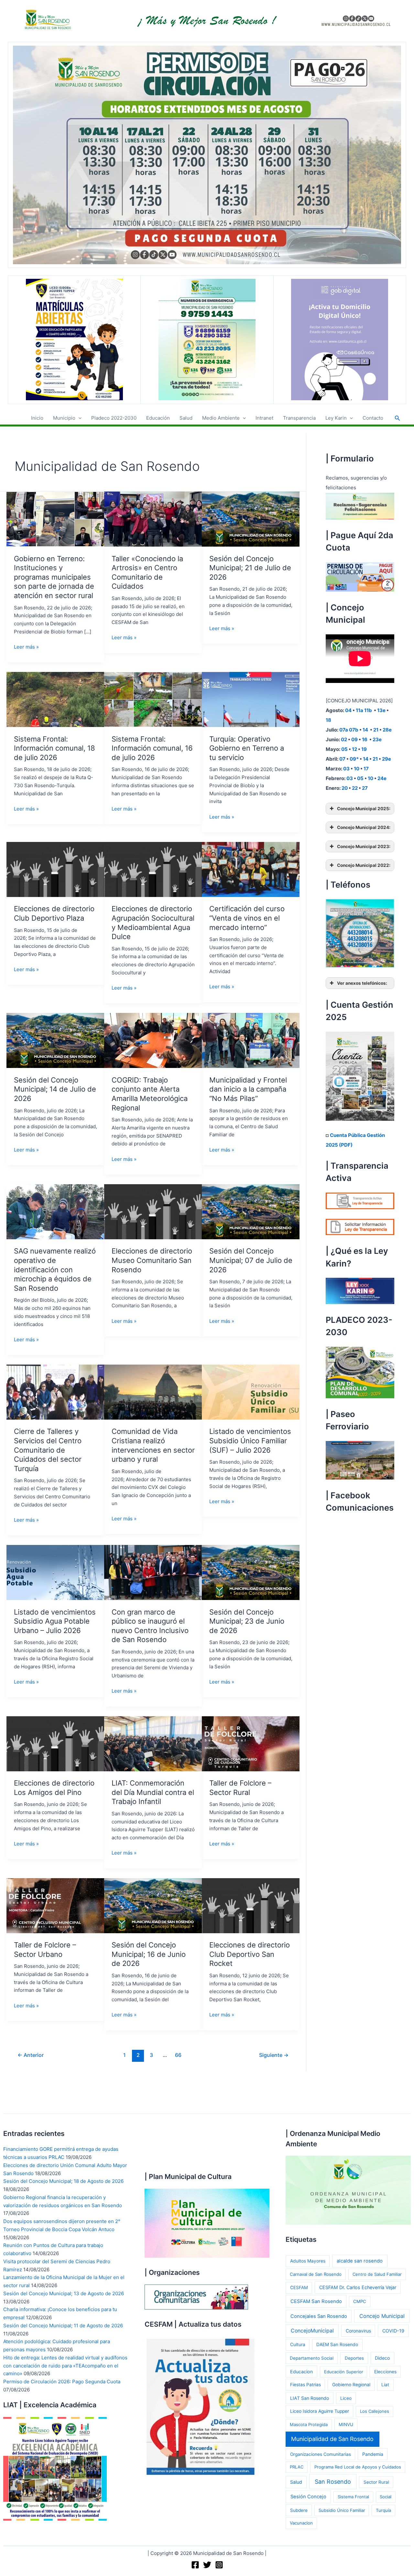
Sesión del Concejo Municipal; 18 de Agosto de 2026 (63, 2181)
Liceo (346, 2398)
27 (365, 788)
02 (344, 739)
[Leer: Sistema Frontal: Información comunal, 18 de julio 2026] (55, 699)
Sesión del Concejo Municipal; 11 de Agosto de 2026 (63, 2326)
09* (354, 759)
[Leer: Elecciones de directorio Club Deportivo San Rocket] (251, 1905)
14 (365, 730)
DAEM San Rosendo (337, 2344)
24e (382, 778)
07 (342, 759)
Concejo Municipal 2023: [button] (364, 846)
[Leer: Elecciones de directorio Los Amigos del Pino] (55, 1743)
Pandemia (373, 2454)
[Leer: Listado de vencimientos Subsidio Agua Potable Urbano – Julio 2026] (55, 1572)
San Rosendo (333, 2482)
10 (357, 769)
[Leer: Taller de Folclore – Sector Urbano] (55, 1905)
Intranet (264, 418)
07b (354, 730)
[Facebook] (195, 2565)
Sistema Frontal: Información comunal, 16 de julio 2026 (152, 748)
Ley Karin (336, 418)
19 (364, 749)
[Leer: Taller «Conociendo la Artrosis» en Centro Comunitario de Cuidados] (153, 519)
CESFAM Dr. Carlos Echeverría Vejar (358, 2287)
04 (348, 710)
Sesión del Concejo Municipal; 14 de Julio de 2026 (55, 1089)
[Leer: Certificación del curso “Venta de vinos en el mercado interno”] (251, 869)
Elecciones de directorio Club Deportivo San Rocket (250, 1954)
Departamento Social (312, 2358)
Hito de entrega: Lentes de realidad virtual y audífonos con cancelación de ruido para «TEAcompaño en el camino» (65, 2366)
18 (328, 720)
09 (354, 739)
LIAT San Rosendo (310, 2398)
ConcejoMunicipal (312, 2331)
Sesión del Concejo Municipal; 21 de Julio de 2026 (250, 568)
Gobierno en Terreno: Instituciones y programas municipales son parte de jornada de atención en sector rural (54, 577)
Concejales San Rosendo (319, 2316)
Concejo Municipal (382, 2316)
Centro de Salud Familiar (377, 2274)
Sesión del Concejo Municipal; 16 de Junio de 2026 (149, 1954)
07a (344, 730)
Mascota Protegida (309, 2424)
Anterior (31, 2055)
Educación (158, 418)
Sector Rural (376, 2482)
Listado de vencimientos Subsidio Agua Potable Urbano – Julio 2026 (55, 1621)
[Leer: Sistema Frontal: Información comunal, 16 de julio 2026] (153, 699)
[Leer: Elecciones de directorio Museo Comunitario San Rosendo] (153, 1211)
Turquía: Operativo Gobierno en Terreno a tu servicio (247, 748)
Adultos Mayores (308, 2261)
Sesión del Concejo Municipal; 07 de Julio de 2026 (251, 1260)
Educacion (301, 2372)
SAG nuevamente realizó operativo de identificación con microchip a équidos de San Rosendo (55, 1269)
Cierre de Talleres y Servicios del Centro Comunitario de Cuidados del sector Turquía (48, 1450)
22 (355, 788)
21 (376, 730)
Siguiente (274, 2055)
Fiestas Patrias (305, 2385)
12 (354, 749)
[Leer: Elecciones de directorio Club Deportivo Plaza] (55, 869)
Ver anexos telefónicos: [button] (362, 983)
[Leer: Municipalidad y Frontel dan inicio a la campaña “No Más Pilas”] (251, 1040)
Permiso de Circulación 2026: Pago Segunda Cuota (62, 2382)
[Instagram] (219, 2565)
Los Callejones (375, 2411)
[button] (78, 418)
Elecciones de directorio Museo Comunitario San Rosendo (152, 1260)
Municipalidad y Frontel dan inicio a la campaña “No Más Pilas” (248, 1089)
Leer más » (26, 647)
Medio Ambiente (221, 418)
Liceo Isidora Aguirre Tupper (320, 2411)
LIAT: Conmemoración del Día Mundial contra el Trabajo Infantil (153, 1792)
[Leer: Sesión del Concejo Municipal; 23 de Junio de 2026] (251, 1572)
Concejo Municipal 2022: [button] (364, 865)
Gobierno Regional (351, 2385)
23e (377, 739)
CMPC (360, 2301)
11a (360, 710)
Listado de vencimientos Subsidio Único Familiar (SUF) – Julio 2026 (250, 1441)
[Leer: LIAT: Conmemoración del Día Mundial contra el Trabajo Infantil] (153, 1743)
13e (381, 710)
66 (178, 2055)
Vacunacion (301, 2523)
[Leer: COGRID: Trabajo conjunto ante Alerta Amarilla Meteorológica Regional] (153, 1040)
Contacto (373, 418)
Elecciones (385, 2372)
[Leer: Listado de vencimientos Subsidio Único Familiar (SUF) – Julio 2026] (251, 1392)
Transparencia (299, 418)
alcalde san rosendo (360, 2261)
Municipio (64, 418)
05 (344, 749)
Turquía (383, 2510)
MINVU (346, 2424)
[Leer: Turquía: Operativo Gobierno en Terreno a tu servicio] (251, 699)
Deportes (354, 2358)
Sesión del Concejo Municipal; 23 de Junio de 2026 (247, 1621)
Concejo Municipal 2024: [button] (364, 827)
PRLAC (297, 2467)
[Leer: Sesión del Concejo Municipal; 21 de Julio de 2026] (251, 519)
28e (387, 730)
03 (346, 769)
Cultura (298, 2344)
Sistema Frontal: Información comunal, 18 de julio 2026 (54, 748)
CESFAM (299, 2287)
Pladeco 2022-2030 (114, 418)
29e (387, 759)
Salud (186, 418)
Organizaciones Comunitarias (321, 2454)
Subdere (299, 2510)
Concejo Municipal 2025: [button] (364, 809)
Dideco (382, 2358)
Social (386, 2497)
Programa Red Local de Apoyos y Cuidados (358, 2467)
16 (365, 739)
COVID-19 (393, 2331)
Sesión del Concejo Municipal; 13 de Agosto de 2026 (64, 2293)
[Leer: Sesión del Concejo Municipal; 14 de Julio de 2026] (55, 1040)
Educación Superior (344, 2372)
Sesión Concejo (308, 2497)
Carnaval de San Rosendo (316, 2274)
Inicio (37, 418)
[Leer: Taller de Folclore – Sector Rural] (251, 1743)
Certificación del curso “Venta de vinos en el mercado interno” (247, 918)
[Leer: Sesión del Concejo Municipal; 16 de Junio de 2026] (153, 1905)
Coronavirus (358, 2331)
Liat (385, 2385)
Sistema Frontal (353, 2497)
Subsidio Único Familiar (342, 2510)
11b (368, 710)
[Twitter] (207, 2565)
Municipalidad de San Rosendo (332, 2439)
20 (345, 788)
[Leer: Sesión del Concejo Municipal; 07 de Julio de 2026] (251, 1211)
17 (366, 769)
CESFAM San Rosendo (316, 2301)
